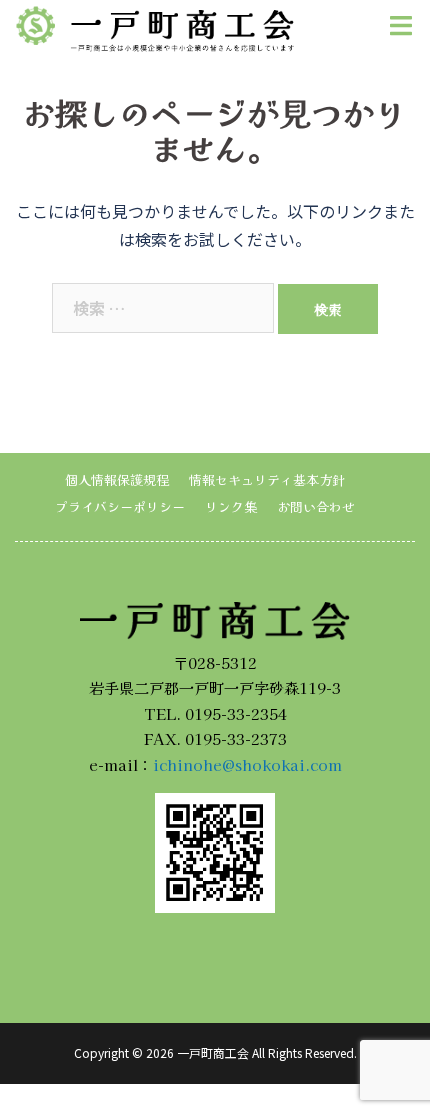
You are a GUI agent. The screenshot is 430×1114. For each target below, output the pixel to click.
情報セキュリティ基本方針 (267, 479)
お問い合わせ (316, 506)
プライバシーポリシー (120, 506)
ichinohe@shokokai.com (247, 764)
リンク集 (231, 506)
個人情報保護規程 (117, 479)
